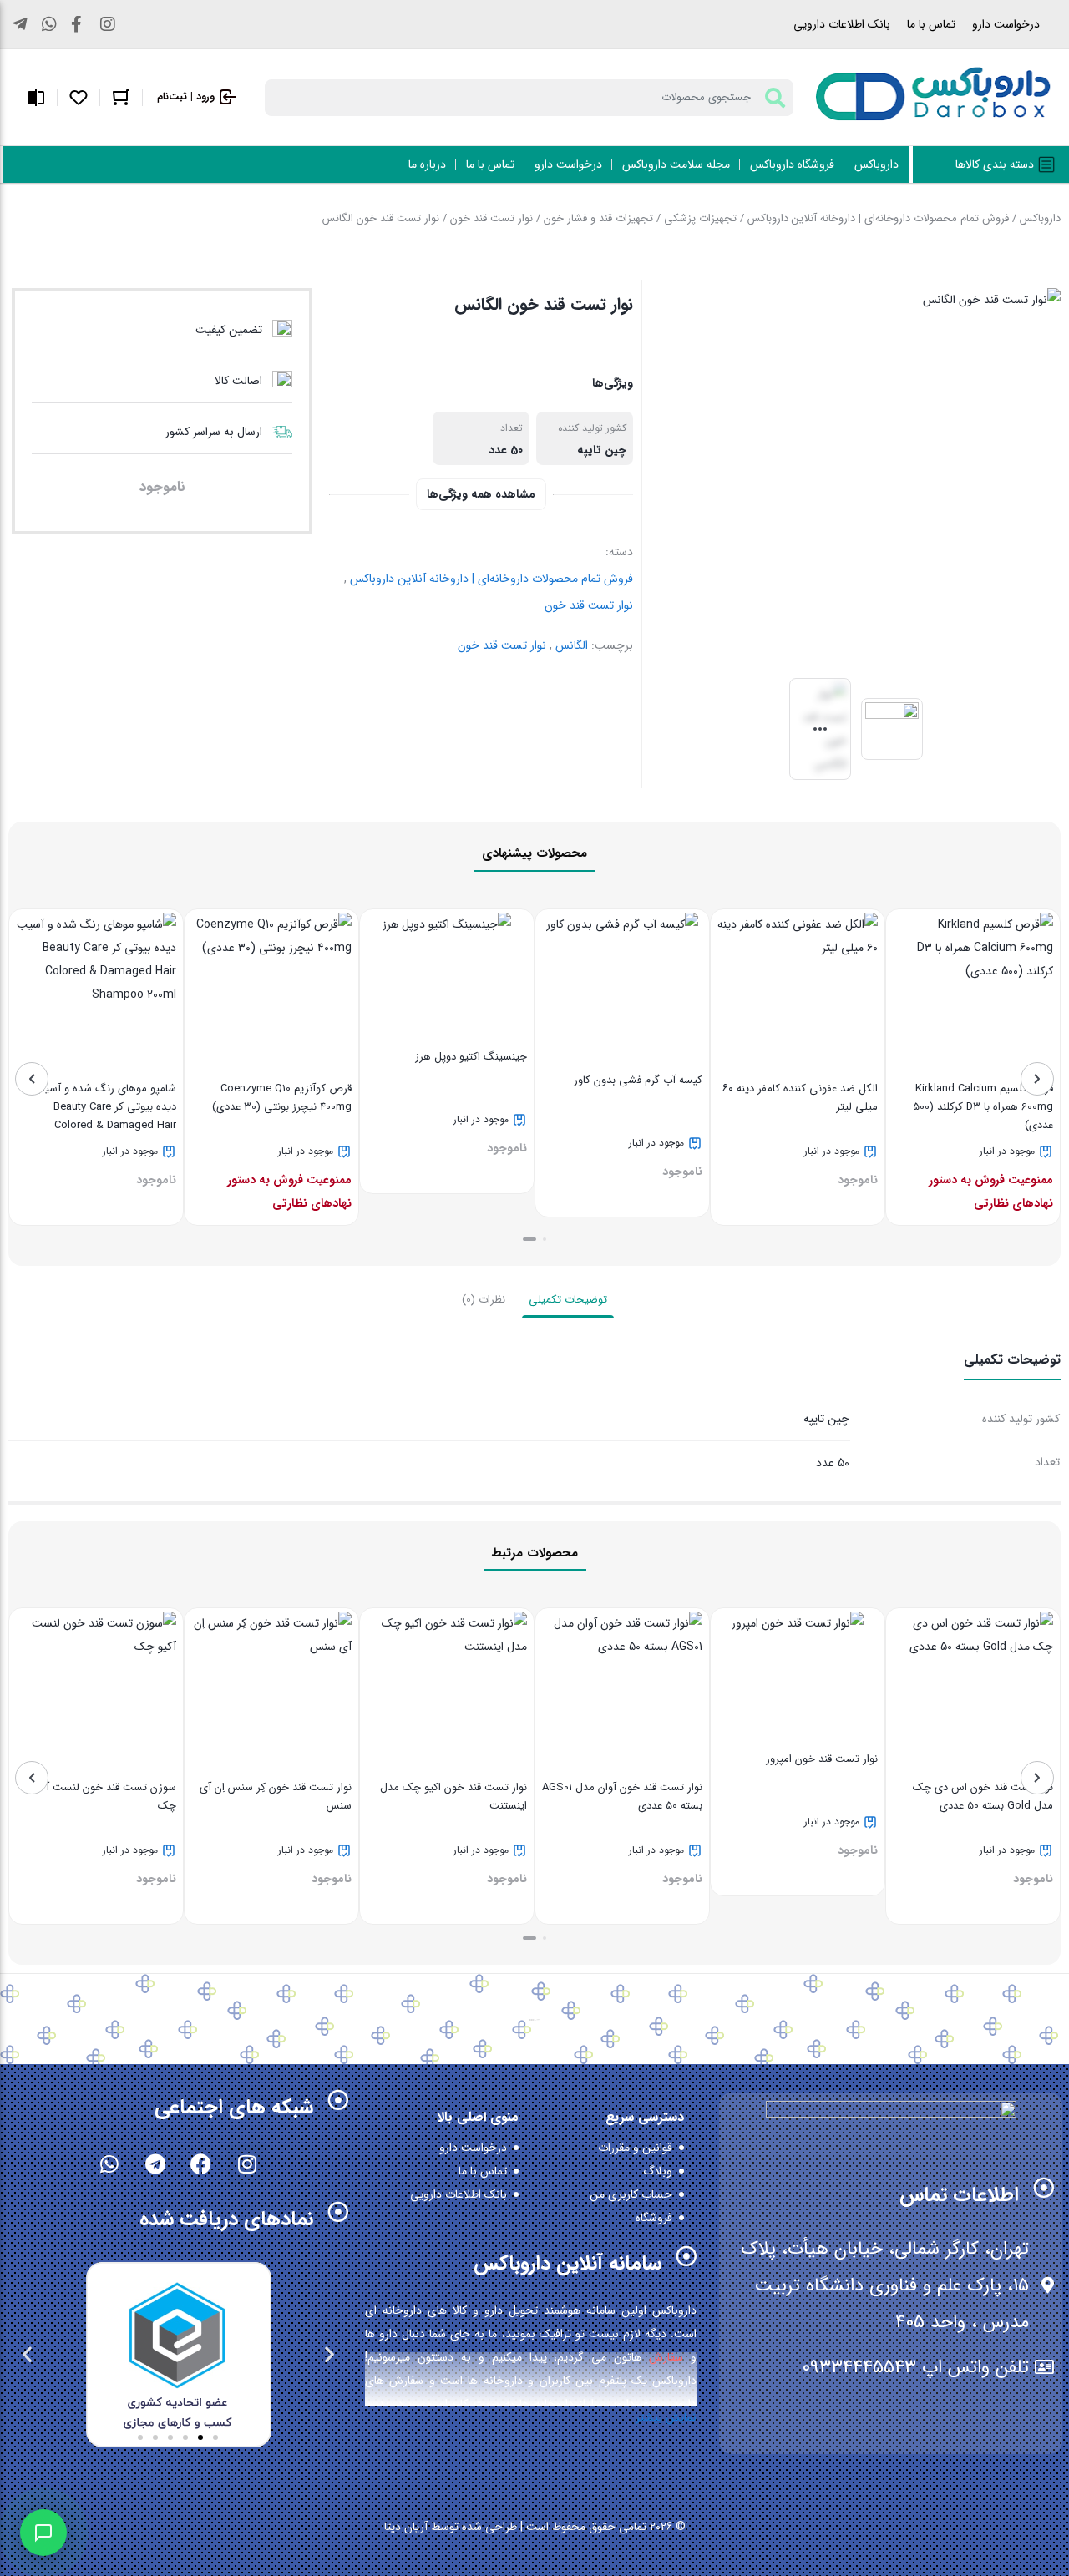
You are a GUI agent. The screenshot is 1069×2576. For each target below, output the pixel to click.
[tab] (568, 1300)
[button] (545, 1239)
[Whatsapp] (109, 2164)
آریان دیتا (406, 2527)
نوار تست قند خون (491, 218)
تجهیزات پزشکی (700, 218)
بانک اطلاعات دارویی (842, 24)
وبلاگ (658, 2171)
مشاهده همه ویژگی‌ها (481, 494)
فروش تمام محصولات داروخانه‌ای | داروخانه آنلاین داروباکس (878, 218)
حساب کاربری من (631, 2194)
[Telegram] (155, 2164)
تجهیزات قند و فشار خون (598, 218)
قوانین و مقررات (635, 2148)
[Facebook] (201, 2164)
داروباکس (1040, 218)
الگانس (572, 645)
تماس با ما (931, 24)
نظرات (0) (484, 1300)
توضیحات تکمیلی (568, 1300)
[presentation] (1037, 1079)
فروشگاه (654, 2218)
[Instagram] (247, 2164)
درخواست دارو (1006, 24)
